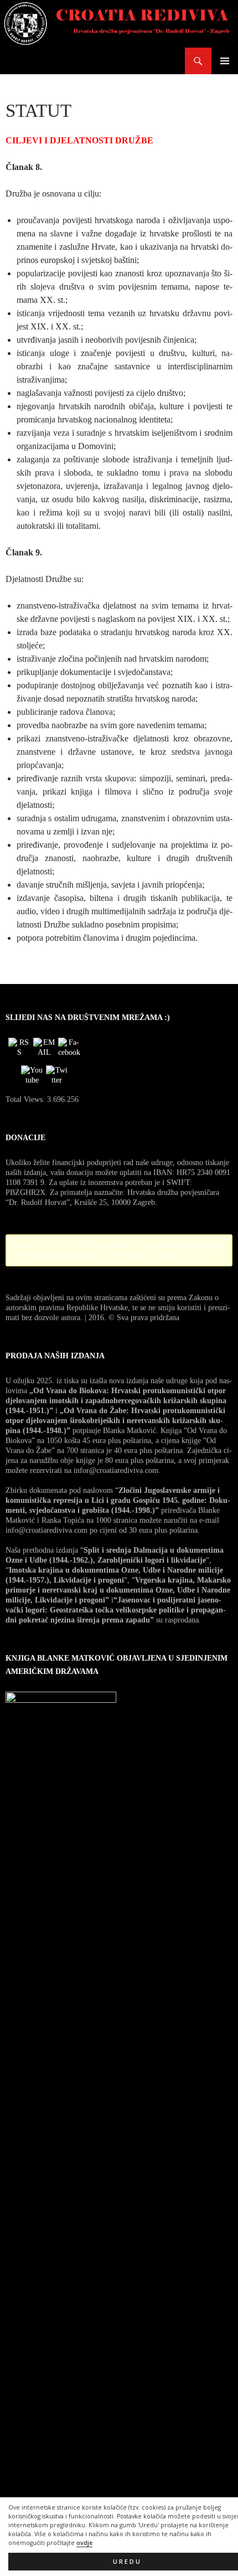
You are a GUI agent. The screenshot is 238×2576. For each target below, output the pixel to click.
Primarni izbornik (225, 61)
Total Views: (26, 1099)
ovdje (84, 2543)
